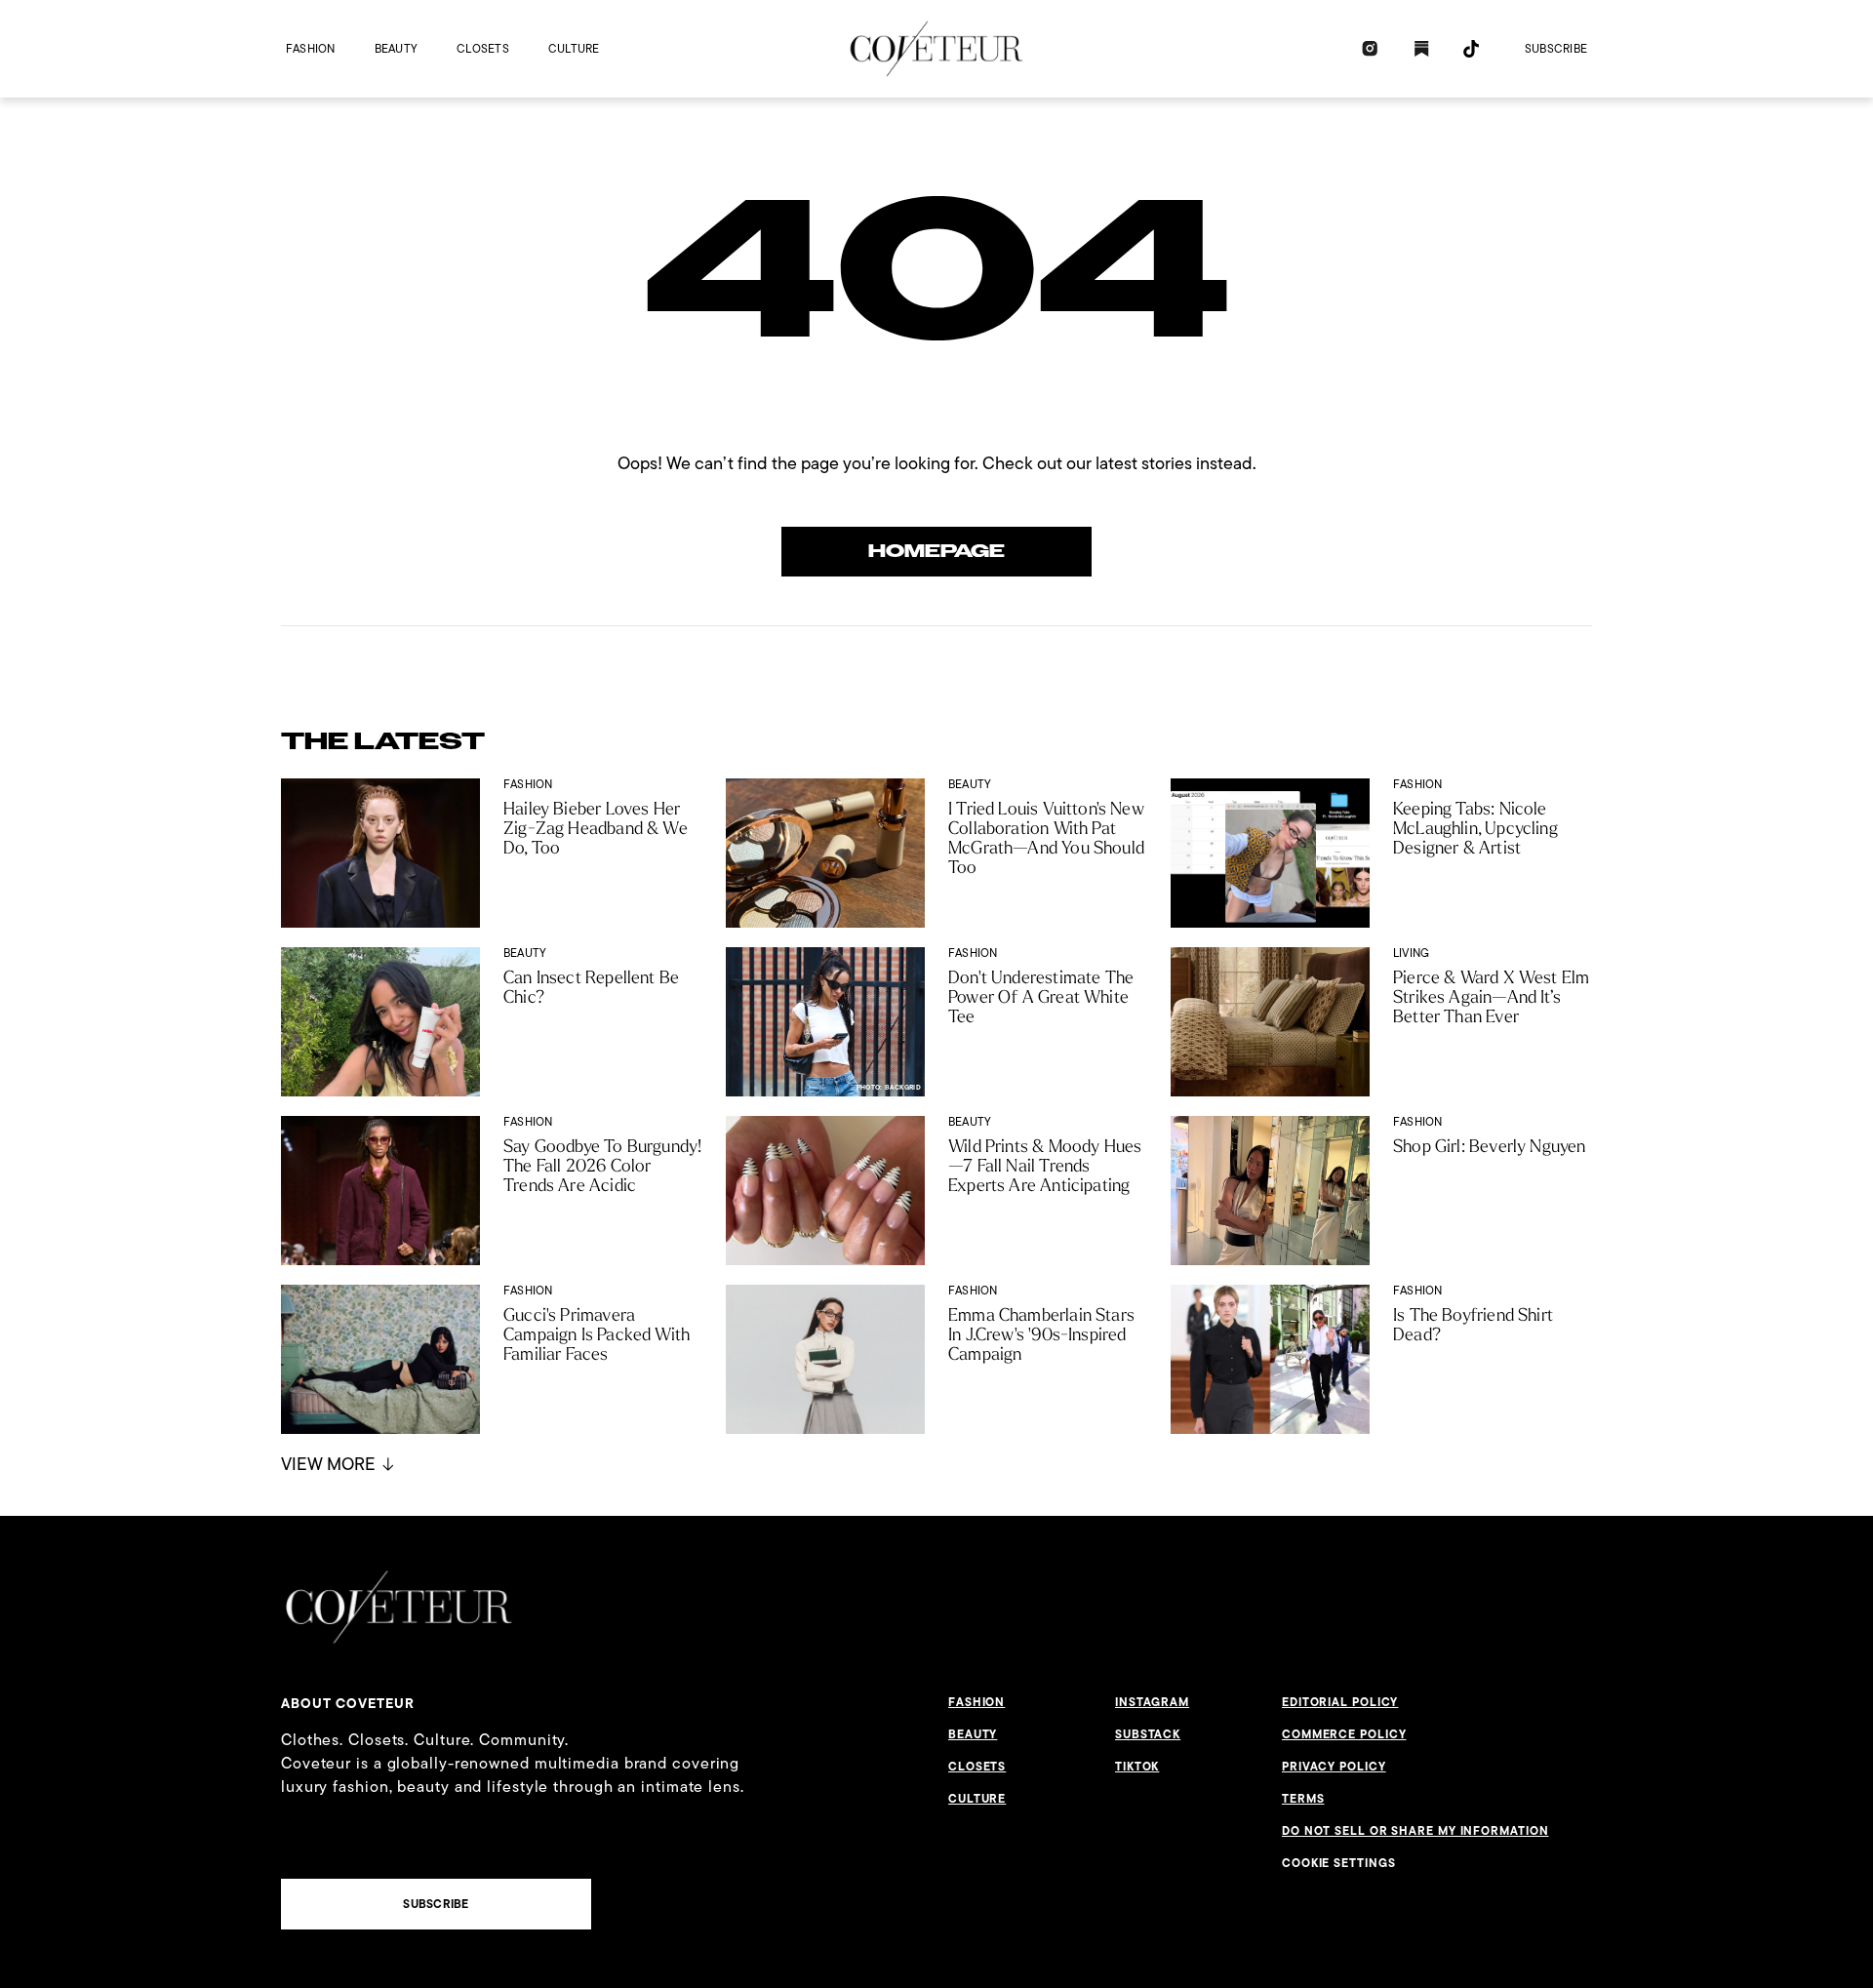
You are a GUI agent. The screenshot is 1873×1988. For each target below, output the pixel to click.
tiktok (1137, 1767)
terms (1303, 1799)
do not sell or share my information (1415, 1831)
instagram (1152, 1702)
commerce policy (1344, 1734)
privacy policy (1334, 1767)
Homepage (936, 551)
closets (483, 48)
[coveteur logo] (936, 49)
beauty (396, 48)
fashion (311, 48)
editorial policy (1340, 1702)
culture (574, 48)
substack (1148, 1734)
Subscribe (1556, 48)
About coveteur (348, 1703)
